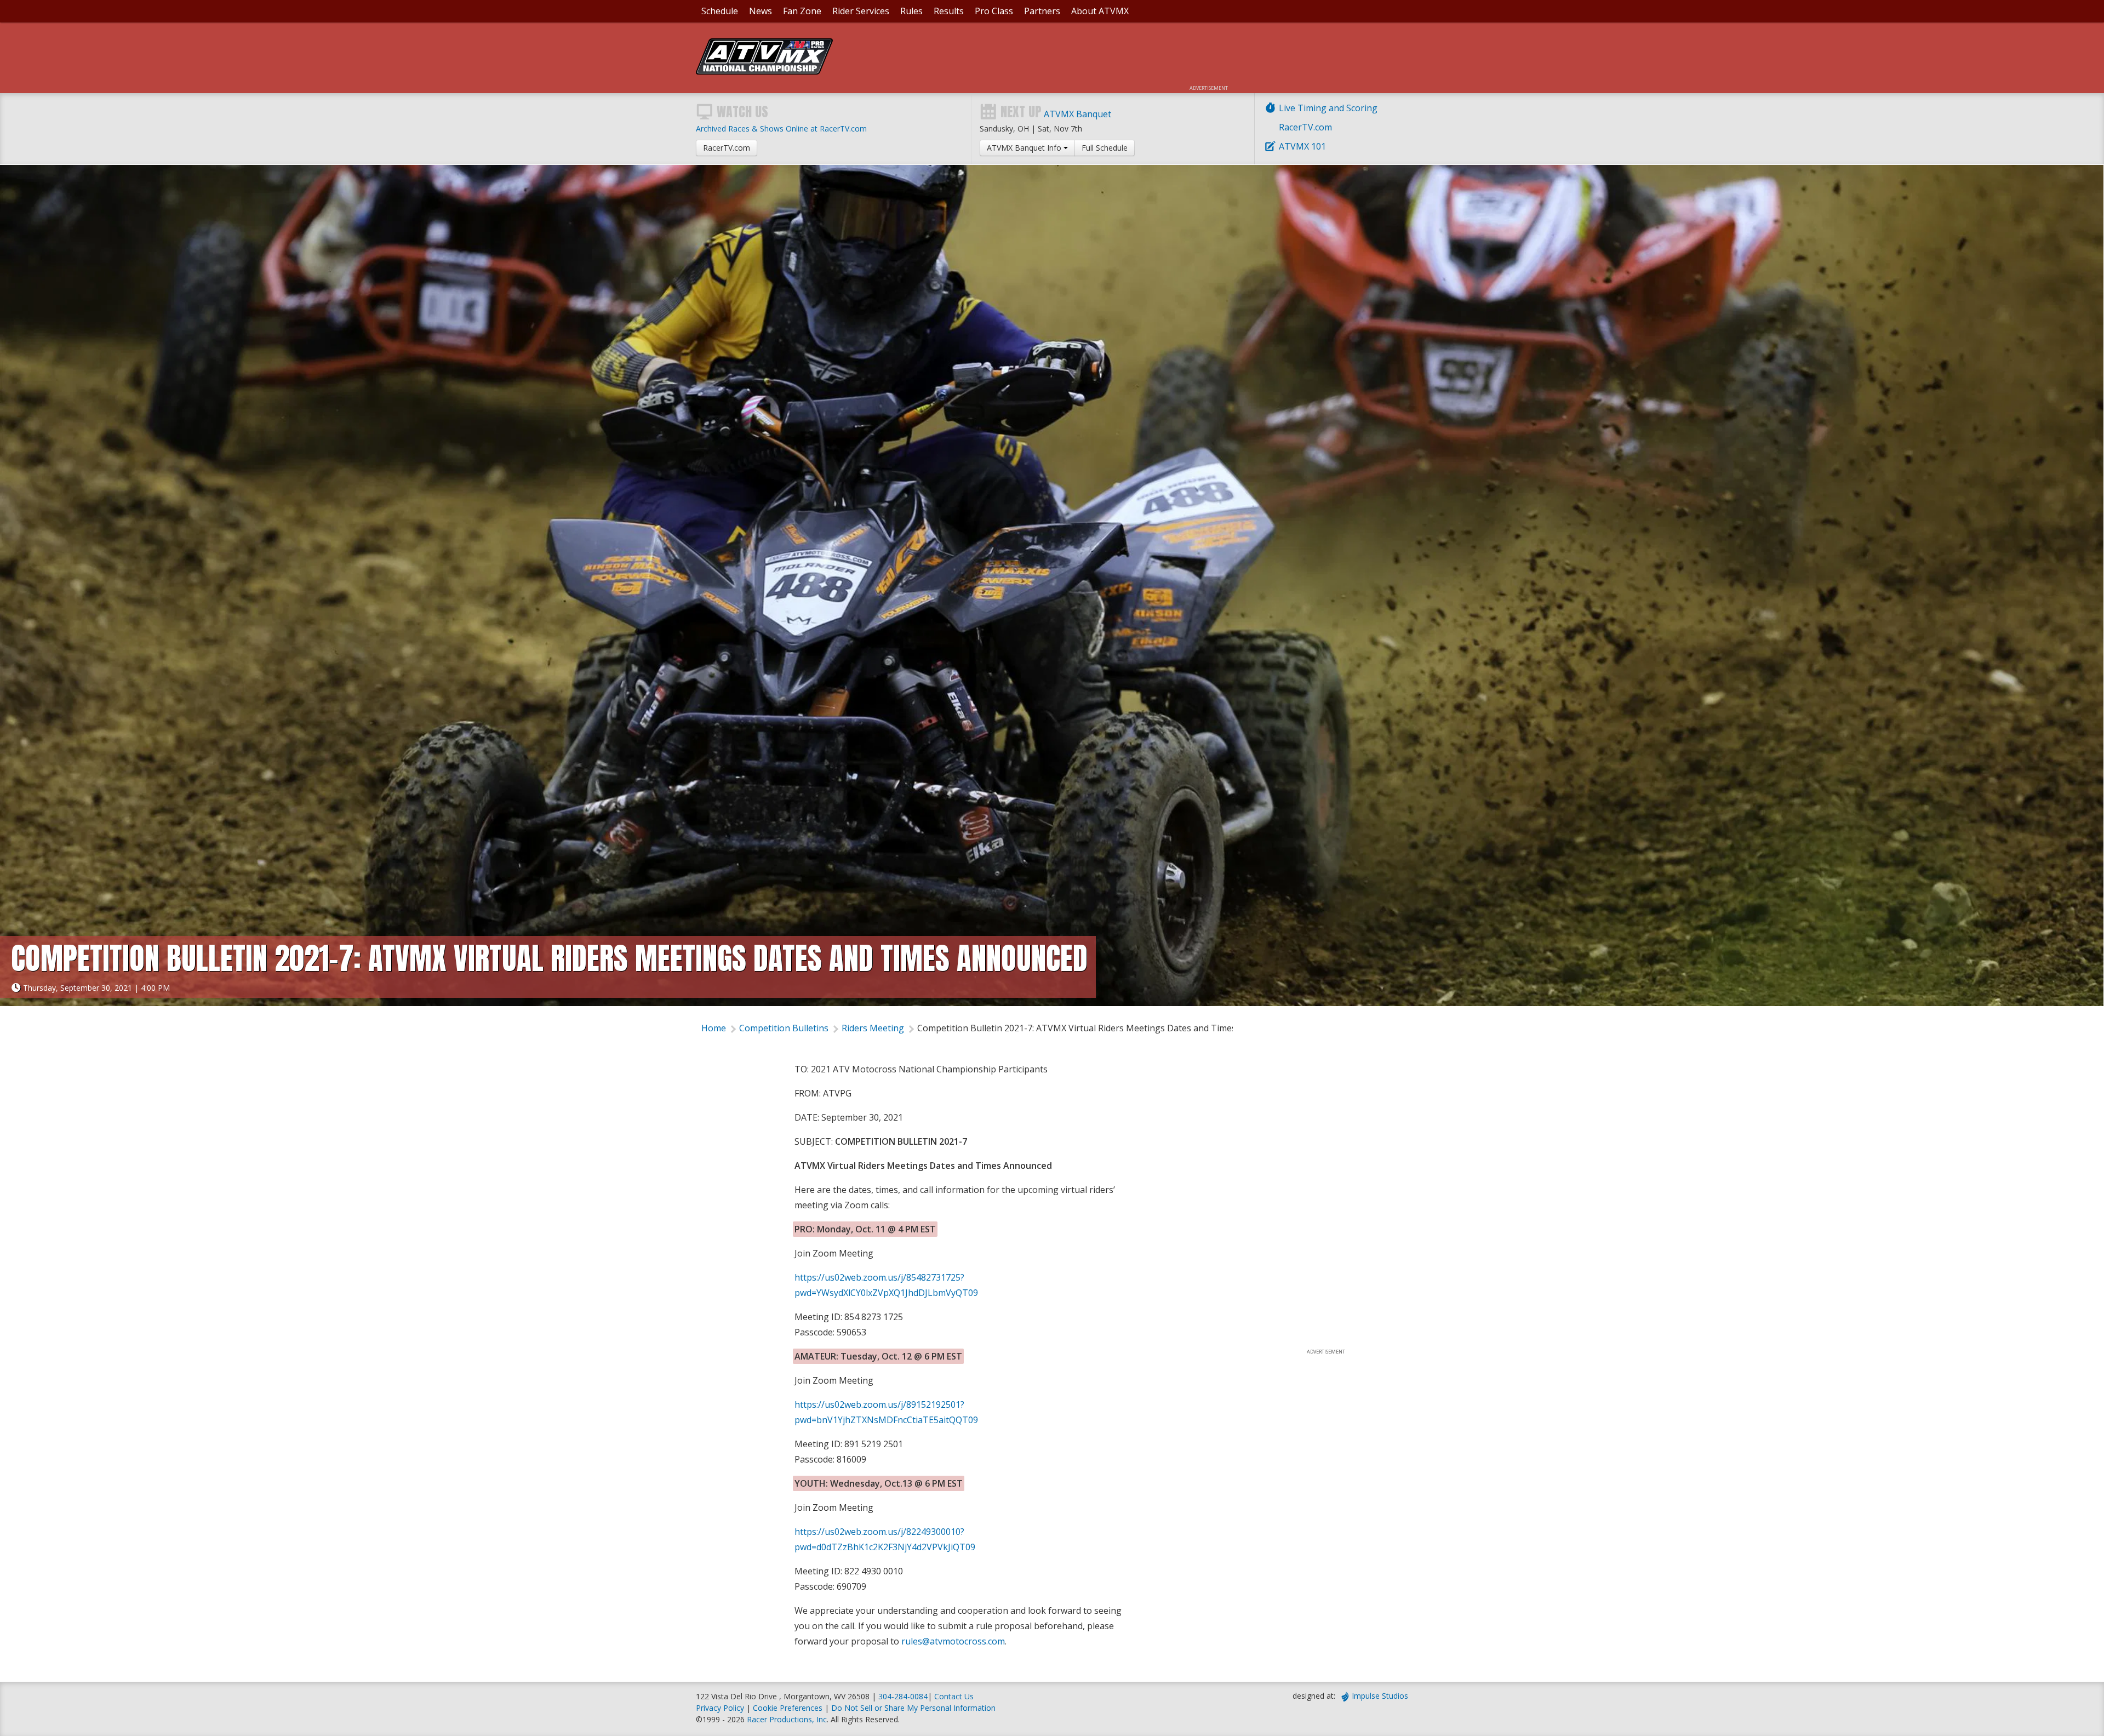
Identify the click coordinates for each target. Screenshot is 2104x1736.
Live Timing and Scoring (1328, 108)
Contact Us (954, 1696)
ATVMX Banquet (1077, 114)
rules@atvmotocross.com (953, 1641)
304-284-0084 (903, 1696)
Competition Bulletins (784, 1028)
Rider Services (861, 11)
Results (949, 11)
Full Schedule (1105, 148)
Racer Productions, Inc (787, 1719)
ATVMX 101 (1302, 146)
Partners (1042, 11)
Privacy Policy (720, 1708)
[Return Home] (764, 71)
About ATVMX (1100, 11)
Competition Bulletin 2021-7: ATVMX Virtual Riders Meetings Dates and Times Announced (1101, 1028)
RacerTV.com (1305, 127)
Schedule (720, 11)
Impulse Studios (1380, 1696)
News (761, 11)
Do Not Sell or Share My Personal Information (913, 1708)
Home (714, 1028)
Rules (911, 11)
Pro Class (994, 11)
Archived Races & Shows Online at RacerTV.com (781, 129)
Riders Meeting (873, 1028)
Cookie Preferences (789, 1708)
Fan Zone (802, 11)
